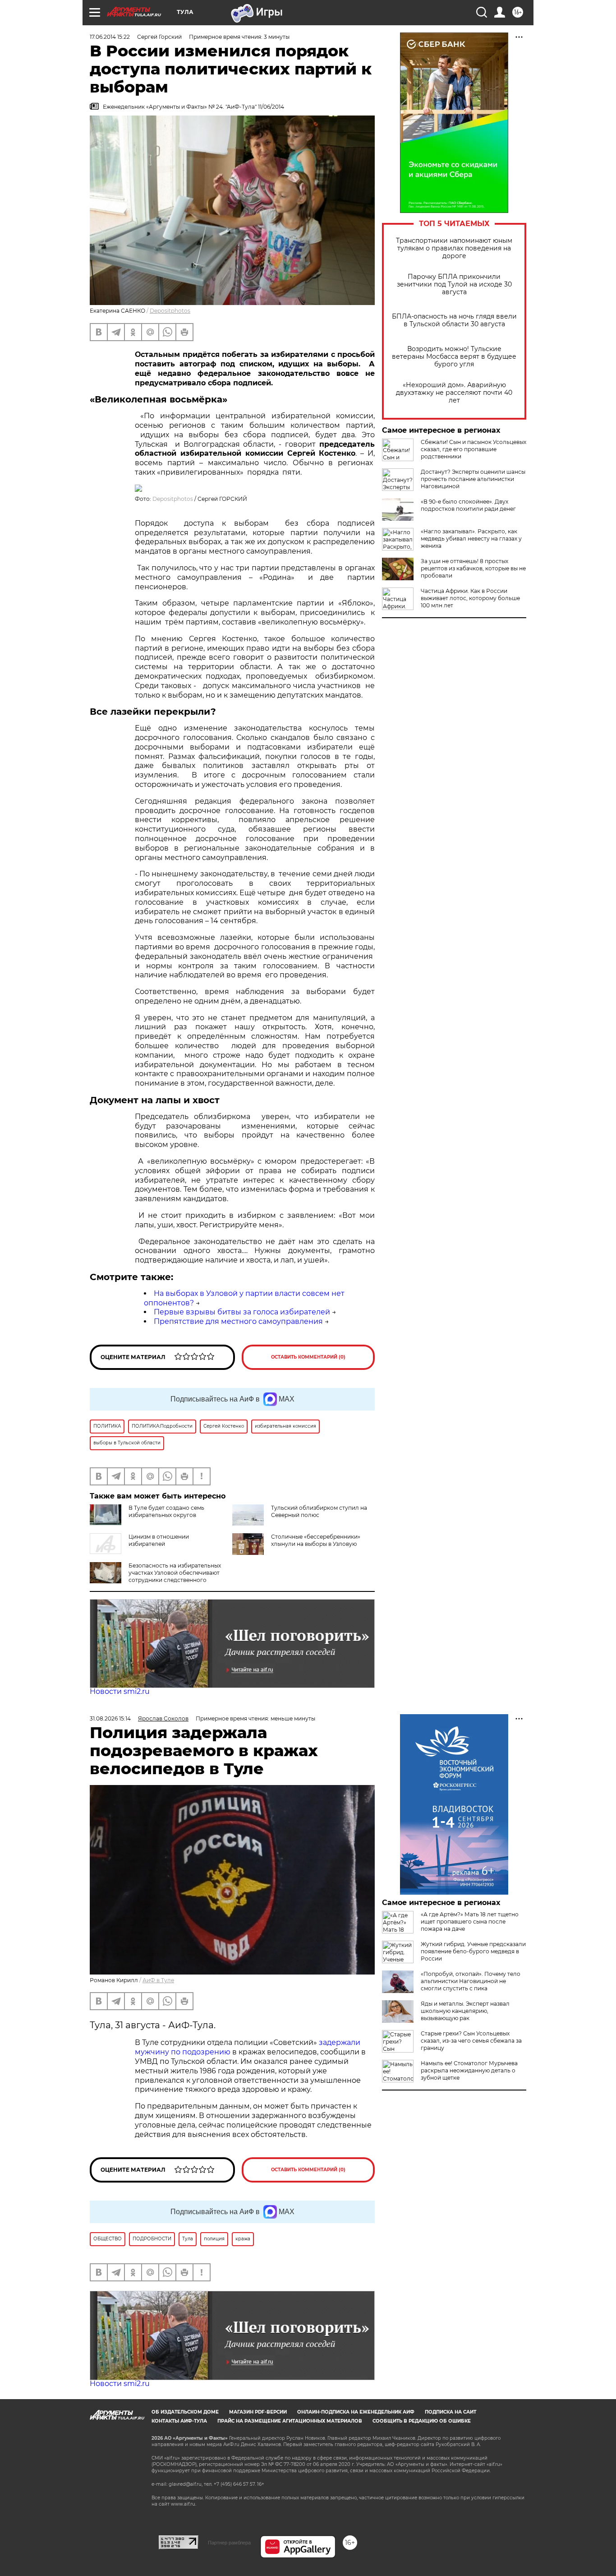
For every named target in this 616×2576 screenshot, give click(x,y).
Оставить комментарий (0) (308, 1357)
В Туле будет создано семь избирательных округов (166, 1511)
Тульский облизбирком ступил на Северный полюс (319, 1511)
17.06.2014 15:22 (110, 37)
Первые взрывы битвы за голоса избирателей (242, 1312)
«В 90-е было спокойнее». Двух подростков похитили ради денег (468, 505)
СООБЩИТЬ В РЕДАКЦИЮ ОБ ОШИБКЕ (422, 2421)
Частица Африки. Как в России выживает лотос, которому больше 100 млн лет (470, 598)
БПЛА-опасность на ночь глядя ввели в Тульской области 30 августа (454, 320)
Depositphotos (170, 311)
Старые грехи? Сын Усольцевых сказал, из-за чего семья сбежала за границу (471, 2041)
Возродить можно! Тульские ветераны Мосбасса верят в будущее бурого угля (454, 357)
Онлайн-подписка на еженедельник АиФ (356, 2412)
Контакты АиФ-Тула (179, 2421)
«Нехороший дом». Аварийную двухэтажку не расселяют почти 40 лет (454, 393)
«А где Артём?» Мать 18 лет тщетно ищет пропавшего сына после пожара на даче (470, 1922)
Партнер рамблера (229, 2543)
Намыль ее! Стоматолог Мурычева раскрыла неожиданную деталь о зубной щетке (469, 2070)
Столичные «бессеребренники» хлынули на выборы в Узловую (316, 1540)
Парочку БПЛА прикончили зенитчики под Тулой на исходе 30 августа (454, 284)
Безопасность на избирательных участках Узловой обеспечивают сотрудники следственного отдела (155, 1576)
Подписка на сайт (451, 2412)
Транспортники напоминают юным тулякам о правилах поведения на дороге (454, 248)
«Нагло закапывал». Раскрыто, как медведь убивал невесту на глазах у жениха (471, 539)
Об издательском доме (185, 2412)
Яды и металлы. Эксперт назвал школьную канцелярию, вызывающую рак (465, 2011)
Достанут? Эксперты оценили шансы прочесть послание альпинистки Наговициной (473, 479)
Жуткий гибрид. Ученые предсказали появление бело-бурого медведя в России (473, 1951)
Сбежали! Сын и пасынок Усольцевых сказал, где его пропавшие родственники (473, 449)
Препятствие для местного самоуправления (238, 1321)
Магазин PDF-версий (258, 2412)
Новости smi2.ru (120, 1691)
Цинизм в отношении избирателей (159, 1540)
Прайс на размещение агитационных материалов (290, 2421)
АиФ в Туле (158, 1980)
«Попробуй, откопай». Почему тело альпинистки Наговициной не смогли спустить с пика (471, 1981)
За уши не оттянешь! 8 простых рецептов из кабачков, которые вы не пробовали (473, 568)
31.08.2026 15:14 (110, 1718)
